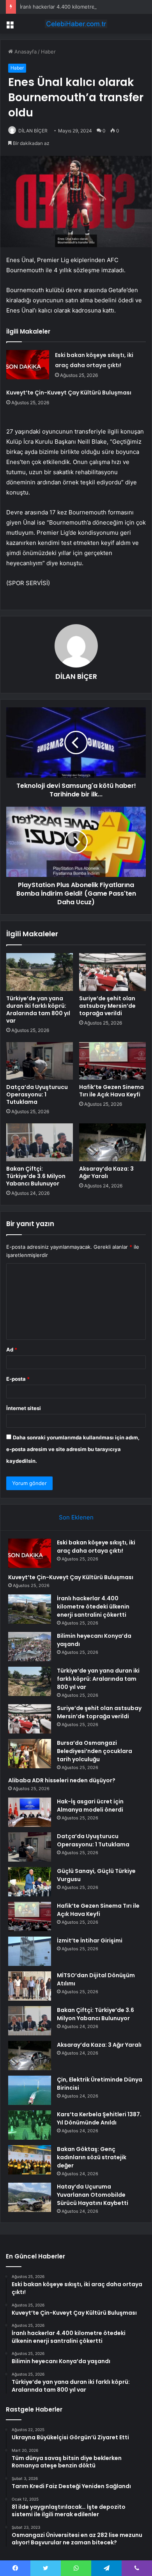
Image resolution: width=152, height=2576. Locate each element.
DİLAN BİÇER (33, 131)
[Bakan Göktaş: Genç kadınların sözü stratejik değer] (30, 2160)
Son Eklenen (76, 1517)
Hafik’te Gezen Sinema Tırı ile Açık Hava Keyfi (111, 1091)
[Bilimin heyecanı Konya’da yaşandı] (30, 1647)
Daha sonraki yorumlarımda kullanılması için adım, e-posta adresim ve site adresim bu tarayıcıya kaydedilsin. (73, 1449)
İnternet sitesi (24, 1408)
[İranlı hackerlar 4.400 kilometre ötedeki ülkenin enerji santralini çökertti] (30, 1609)
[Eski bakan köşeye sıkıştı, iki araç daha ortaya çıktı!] (28, 365)
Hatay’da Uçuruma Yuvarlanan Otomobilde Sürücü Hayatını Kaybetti (93, 2195)
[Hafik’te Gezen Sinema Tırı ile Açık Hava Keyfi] (112, 1061)
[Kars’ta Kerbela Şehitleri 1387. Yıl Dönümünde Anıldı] (30, 2125)
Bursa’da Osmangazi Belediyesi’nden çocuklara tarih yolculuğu (95, 1751)
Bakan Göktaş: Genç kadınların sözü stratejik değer (92, 2157)
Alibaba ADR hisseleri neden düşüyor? (62, 1780)
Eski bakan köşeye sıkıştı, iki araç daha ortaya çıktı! (96, 1547)
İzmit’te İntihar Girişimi (90, 1940)
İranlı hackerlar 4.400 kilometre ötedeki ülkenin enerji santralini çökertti (93, 1607)
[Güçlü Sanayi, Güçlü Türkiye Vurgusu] (30, 1882)
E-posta (18, 1379)
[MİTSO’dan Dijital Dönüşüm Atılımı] (30, 1986)
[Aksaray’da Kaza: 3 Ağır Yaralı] (112, 1142)
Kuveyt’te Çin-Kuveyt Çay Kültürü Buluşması (69, 393)
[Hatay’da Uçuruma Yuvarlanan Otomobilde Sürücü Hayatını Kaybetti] (30, 2197)
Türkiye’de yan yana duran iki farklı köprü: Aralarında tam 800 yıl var (38, 1010)
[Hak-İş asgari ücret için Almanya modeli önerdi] (30, 1812)
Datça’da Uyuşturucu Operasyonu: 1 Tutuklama (37, 1094)
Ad (12, 1350)
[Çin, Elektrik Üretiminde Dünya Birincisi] (30, 2090)
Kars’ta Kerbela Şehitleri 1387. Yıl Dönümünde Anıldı (99, 2118)
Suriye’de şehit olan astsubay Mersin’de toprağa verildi (107, 1006)
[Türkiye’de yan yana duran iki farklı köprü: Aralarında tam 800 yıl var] (40, 972)
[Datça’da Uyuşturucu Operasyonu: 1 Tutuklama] (40, 1061)
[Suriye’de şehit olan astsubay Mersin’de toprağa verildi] (112, 972)
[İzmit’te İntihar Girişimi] (30, 1951)
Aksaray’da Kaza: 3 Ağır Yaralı (106, 1172)
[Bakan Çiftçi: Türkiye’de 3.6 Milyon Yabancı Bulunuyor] (40, 1142)
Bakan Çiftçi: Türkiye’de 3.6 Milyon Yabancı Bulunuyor (36, 1176)
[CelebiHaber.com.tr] (76, 24)
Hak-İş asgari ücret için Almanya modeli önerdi (90, 1806)
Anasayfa (25, 52)
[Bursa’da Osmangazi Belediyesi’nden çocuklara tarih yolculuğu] (30, 1754)
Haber (48, 52)
